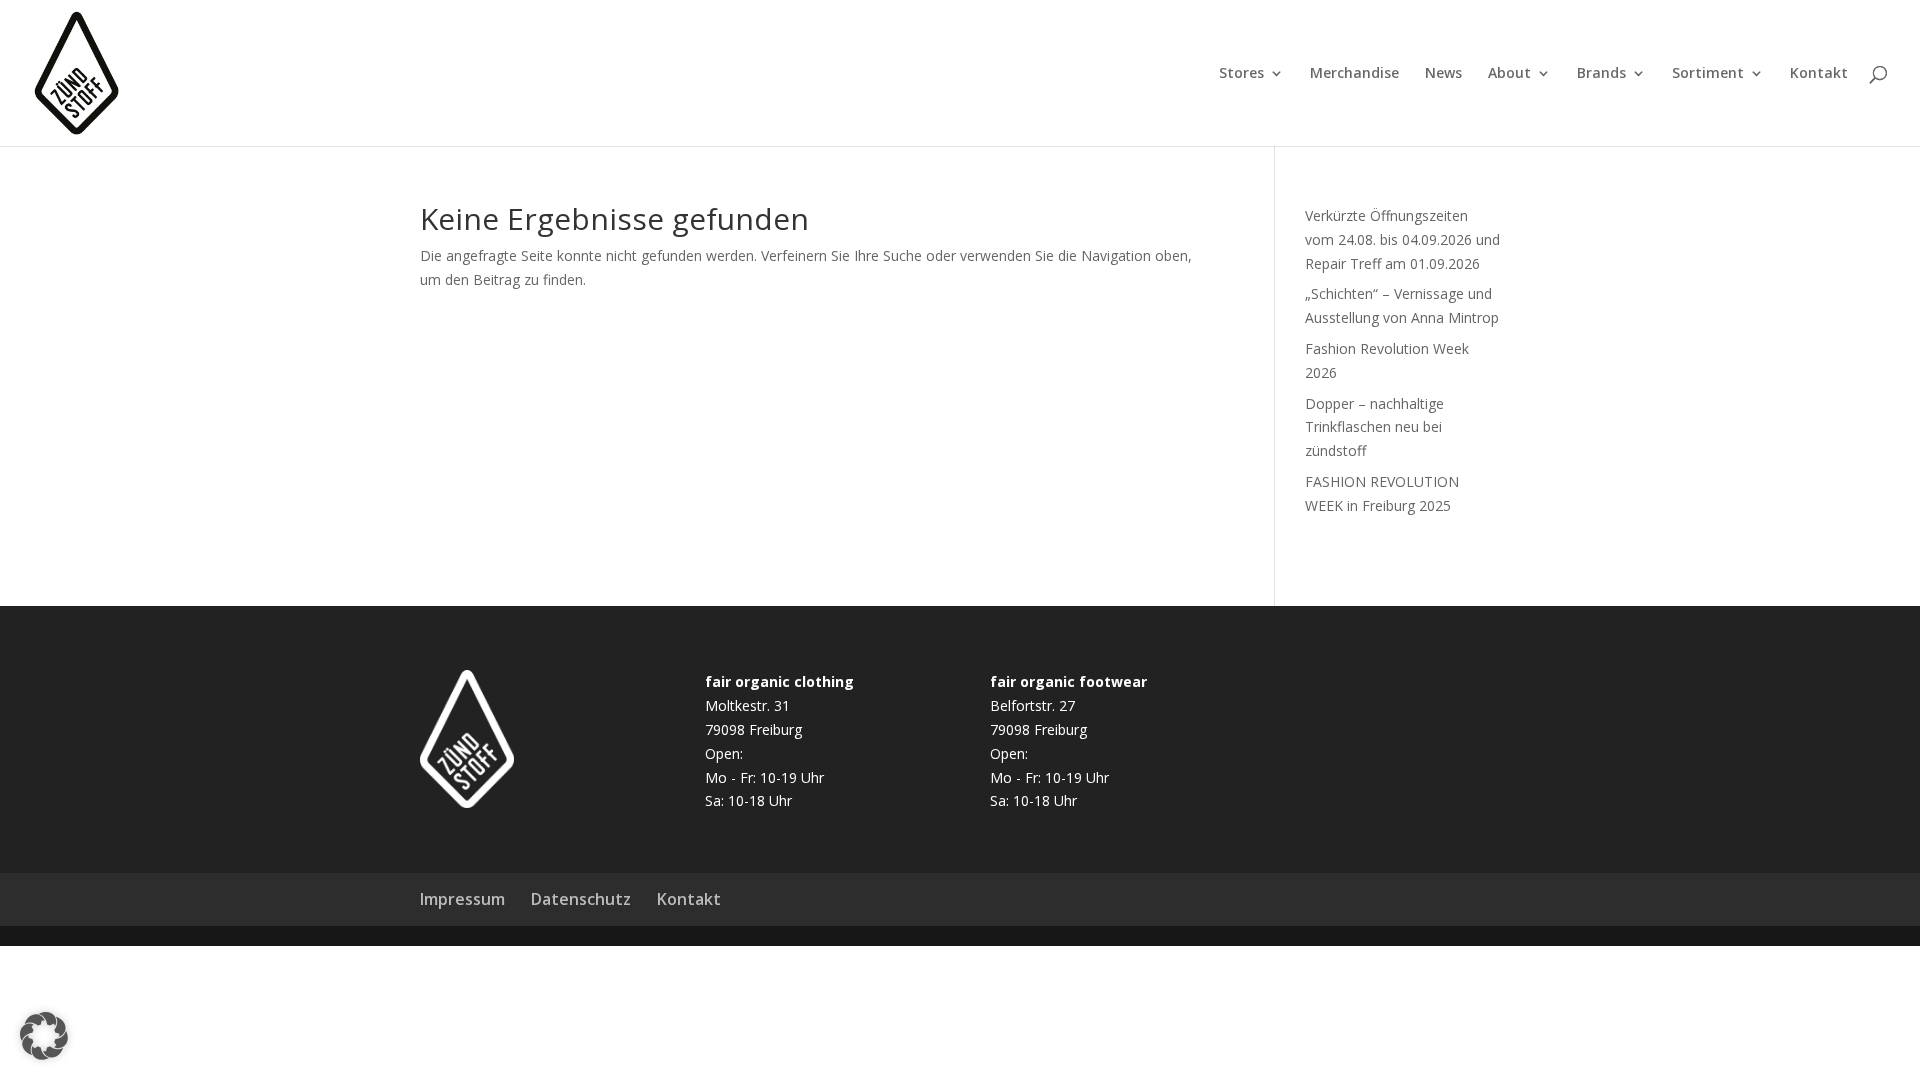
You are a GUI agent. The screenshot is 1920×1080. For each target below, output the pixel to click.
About (1509, 74)
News (1443, 74)
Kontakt (1819, 74)
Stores (1241, 74)
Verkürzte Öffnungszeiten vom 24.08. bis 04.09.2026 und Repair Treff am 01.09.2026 (1402, 239)
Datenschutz (581, 899)
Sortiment (1708, 74)
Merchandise (1354, 74)
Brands (1601, 74)
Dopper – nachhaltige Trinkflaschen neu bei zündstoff (1374, 427)
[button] (44, 1036)
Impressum (462, 899)
